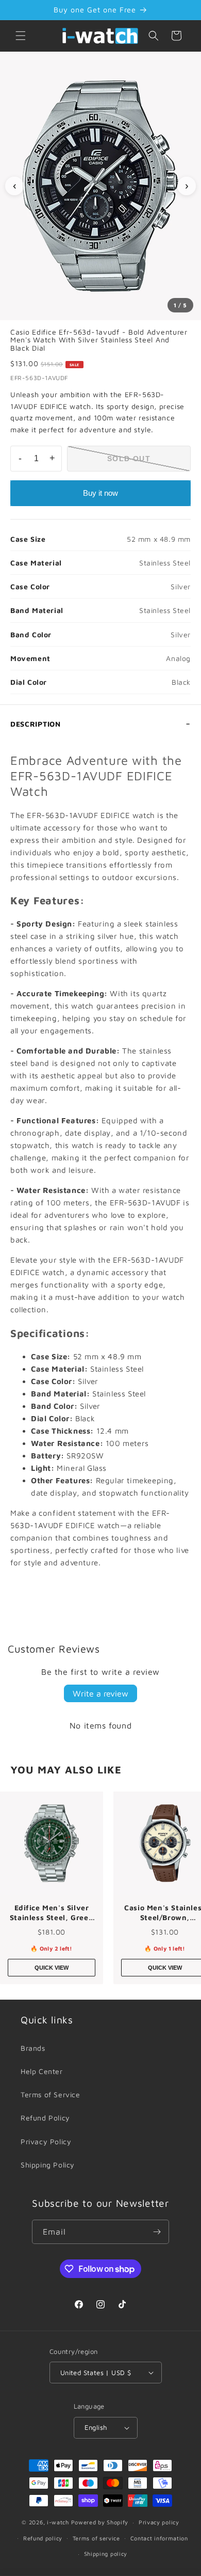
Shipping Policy (48, 2165)
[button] (21, 36)
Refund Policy (45, 2118)
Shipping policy (106, 2554)
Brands (33, 2048)
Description (36, 724)
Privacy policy (159, 2522)
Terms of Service (51, 2094)
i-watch (58, 2522)
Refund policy (43, 2538)
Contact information (159, 2538)
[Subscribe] (157, 2232)
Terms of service (96, 2538)
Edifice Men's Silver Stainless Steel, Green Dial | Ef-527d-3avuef (52, 1913)
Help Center (42, 2071)
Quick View (52, 1968)
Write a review (100, 1693)
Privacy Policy (46, 2141)
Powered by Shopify (100, 2522)
